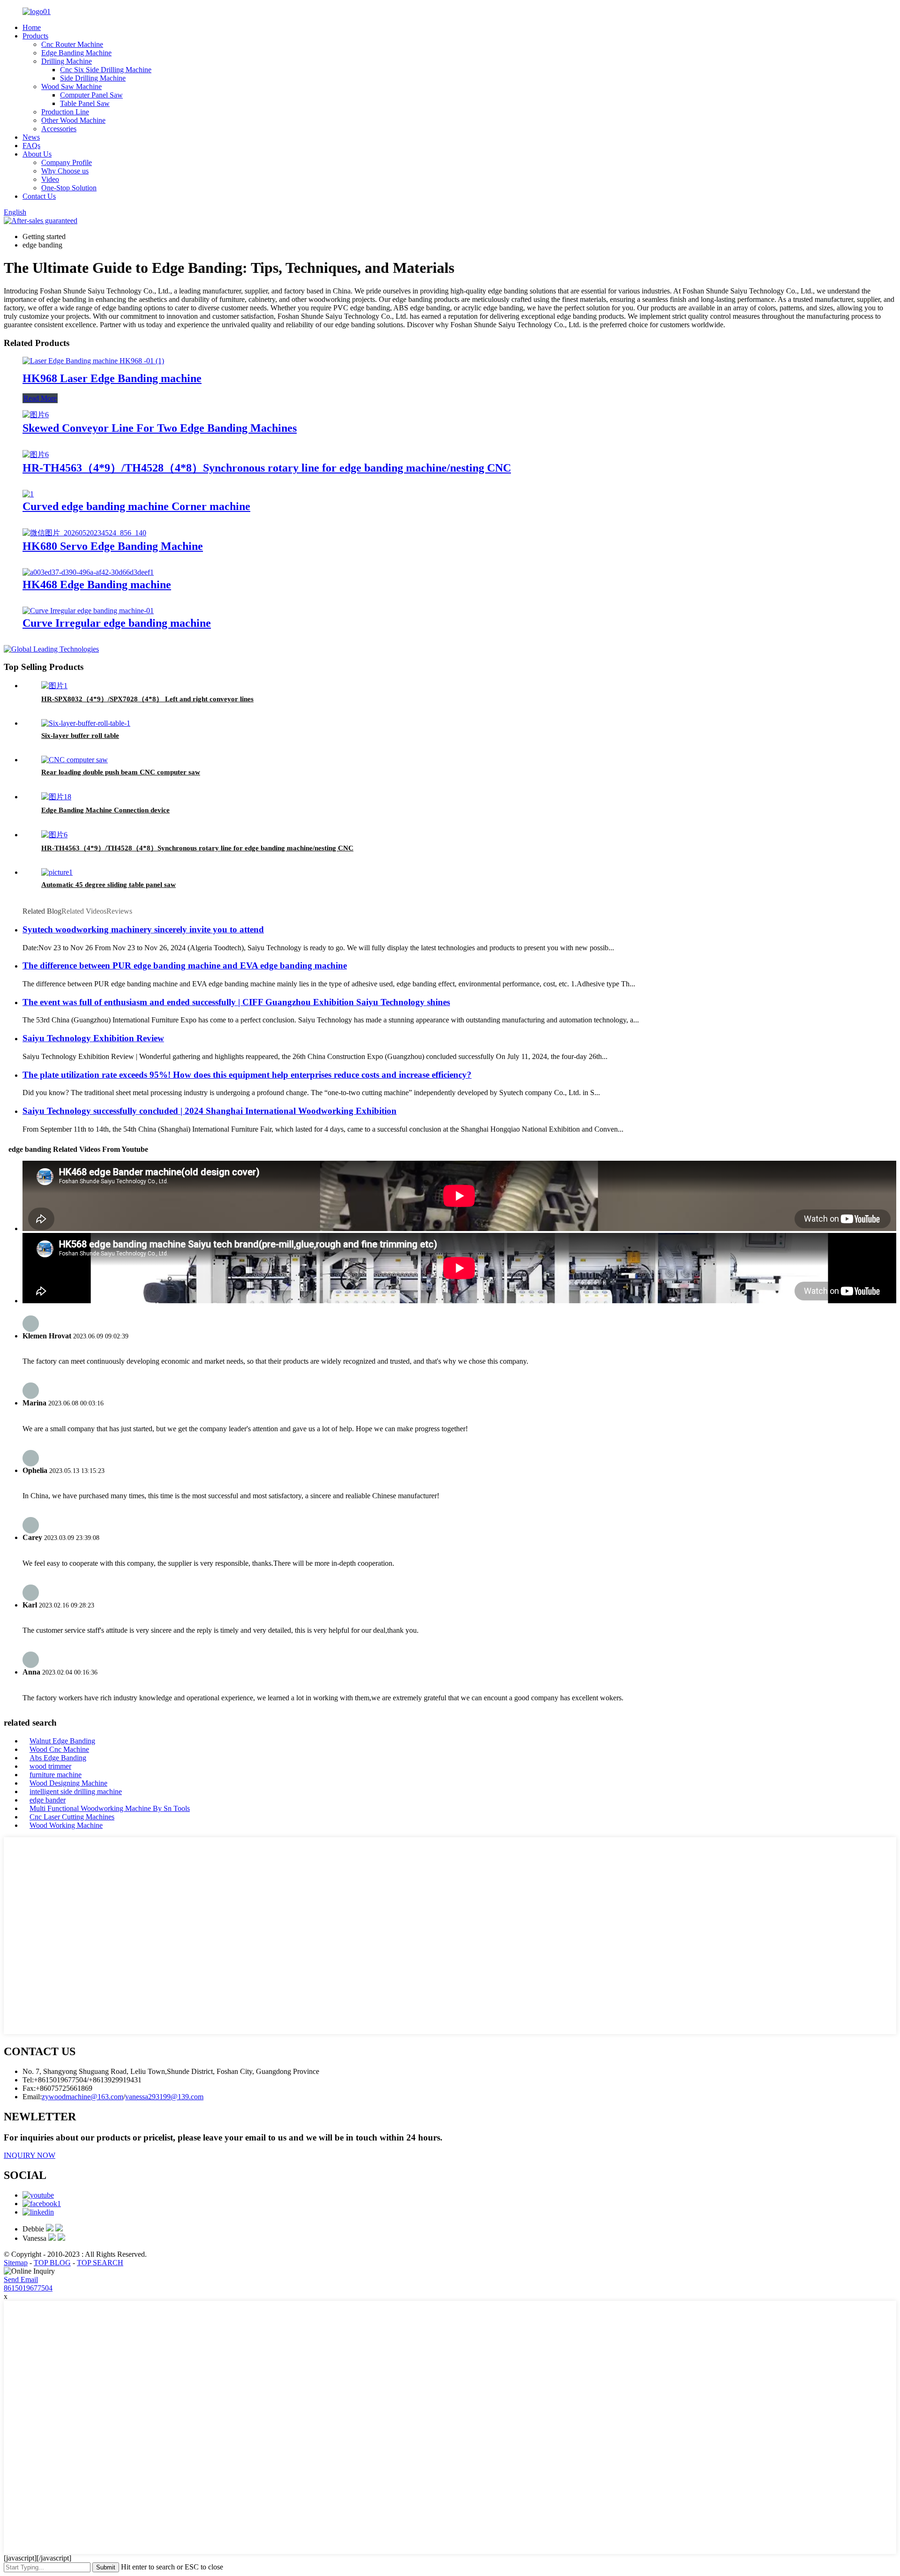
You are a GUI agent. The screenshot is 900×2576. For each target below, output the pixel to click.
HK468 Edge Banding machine (97, 585)
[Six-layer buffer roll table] (86, 723)
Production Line (65, 112)
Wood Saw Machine (71, 86)
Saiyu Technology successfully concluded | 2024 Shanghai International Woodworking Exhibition (210, 1111)
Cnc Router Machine (72, 44)
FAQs (31, 146)
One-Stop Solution (69, 188)
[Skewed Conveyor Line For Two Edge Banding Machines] (36, 415)
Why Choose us (65, 171)
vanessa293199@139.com (164, 2097)
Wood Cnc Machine (59, 1749)
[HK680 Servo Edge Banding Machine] (84, 533)
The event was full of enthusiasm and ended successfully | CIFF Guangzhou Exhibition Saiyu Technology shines (236, 1002)
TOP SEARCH (100, 2263)
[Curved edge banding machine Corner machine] (28, 494)
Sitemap (16, 2263)
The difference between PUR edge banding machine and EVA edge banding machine (185, 965)
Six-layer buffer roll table (80, 736)
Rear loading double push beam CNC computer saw (121, 772)
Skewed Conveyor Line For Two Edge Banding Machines (160, 428)
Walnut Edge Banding (62, 1741)
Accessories (59, 129)
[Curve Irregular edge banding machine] (88, 611)
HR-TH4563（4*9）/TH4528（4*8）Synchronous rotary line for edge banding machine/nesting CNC (267, 468)
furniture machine (56, 1775)
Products (35, 36)
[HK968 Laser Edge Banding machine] (93, 361)
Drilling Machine (67, 61)
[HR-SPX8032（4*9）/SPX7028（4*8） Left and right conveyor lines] (54, 686)
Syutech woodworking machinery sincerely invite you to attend (143, 929)
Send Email (21, 2279)
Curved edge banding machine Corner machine (136, 506)
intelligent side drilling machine (76, 1791)
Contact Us (39, 196)
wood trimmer (50, 1766)
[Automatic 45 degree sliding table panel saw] (57, 872)
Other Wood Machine (73, 120)
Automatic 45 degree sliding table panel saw (109, 885)
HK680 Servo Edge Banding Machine (113, 546)
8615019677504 (28, 2288)
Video (50, 179)
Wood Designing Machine (68, 1783)
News (31, 137)
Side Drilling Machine (93, 78)
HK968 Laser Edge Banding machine (112, 378)
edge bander (48, 1800)
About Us (37, 154)
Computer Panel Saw (91, 95)
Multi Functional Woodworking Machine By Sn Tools (110, 1808)
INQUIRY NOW (30, 2155)
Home (32, 27)
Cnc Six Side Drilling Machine (106, 70)
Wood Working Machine (66, 1825)
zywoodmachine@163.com (82, 2097)
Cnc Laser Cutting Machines (72, 1817)
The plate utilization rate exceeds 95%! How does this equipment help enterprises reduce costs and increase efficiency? (247, 1075)
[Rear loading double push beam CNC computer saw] (75, 760)
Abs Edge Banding (58, 1758)
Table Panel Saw (85, 103)
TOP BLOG (52, 2263)
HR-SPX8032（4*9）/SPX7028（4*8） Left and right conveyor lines (147, 699)
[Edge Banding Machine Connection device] (56, 797)
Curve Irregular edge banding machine (117, 623)
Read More (40, 398)
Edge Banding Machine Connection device (105, 810)
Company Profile (67, 162)
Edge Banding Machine (76, 53)
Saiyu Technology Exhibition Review (93, 1038)
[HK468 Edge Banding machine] (88, 572)
